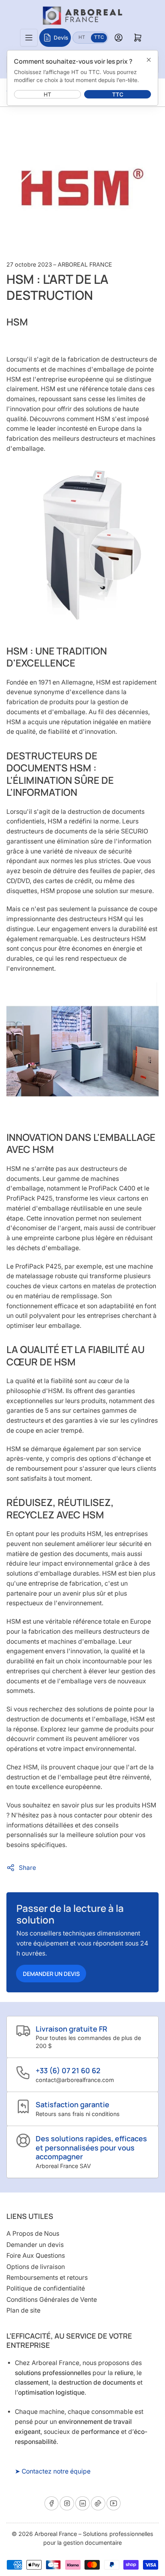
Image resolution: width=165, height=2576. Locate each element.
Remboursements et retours (47, 2278)
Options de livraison (36, 2267)
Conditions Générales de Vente (52, 2300)
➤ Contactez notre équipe (53, 2471)
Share (27, 1868)
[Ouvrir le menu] (29, 38)
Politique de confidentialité (46, 2288)
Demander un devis (51, 1974)
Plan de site (23, 2310)
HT (84, 37)
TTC (101, 37)
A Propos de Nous (33, 2234)
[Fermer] (149, 60)
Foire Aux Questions (36, 2256)
